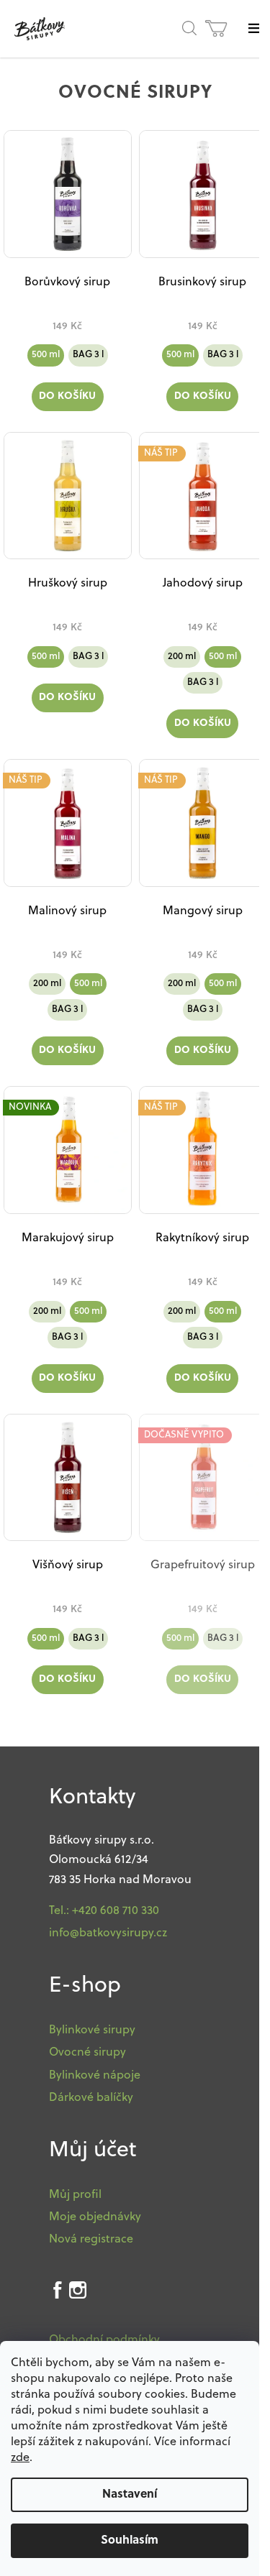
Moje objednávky (95, 2217)
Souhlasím (130, 2541)
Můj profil (75, 2195)
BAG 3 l (88, 355)
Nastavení (130, 2495)
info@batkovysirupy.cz (108, 1933)
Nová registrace (91, 2240)
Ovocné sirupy (87, 2053)
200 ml (182, 657)
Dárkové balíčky (91, 2098)
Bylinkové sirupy (92, 2030)
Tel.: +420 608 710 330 (104, 1911)
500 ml (46, 355)
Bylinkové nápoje (95, 2076)
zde (20, 2458)
